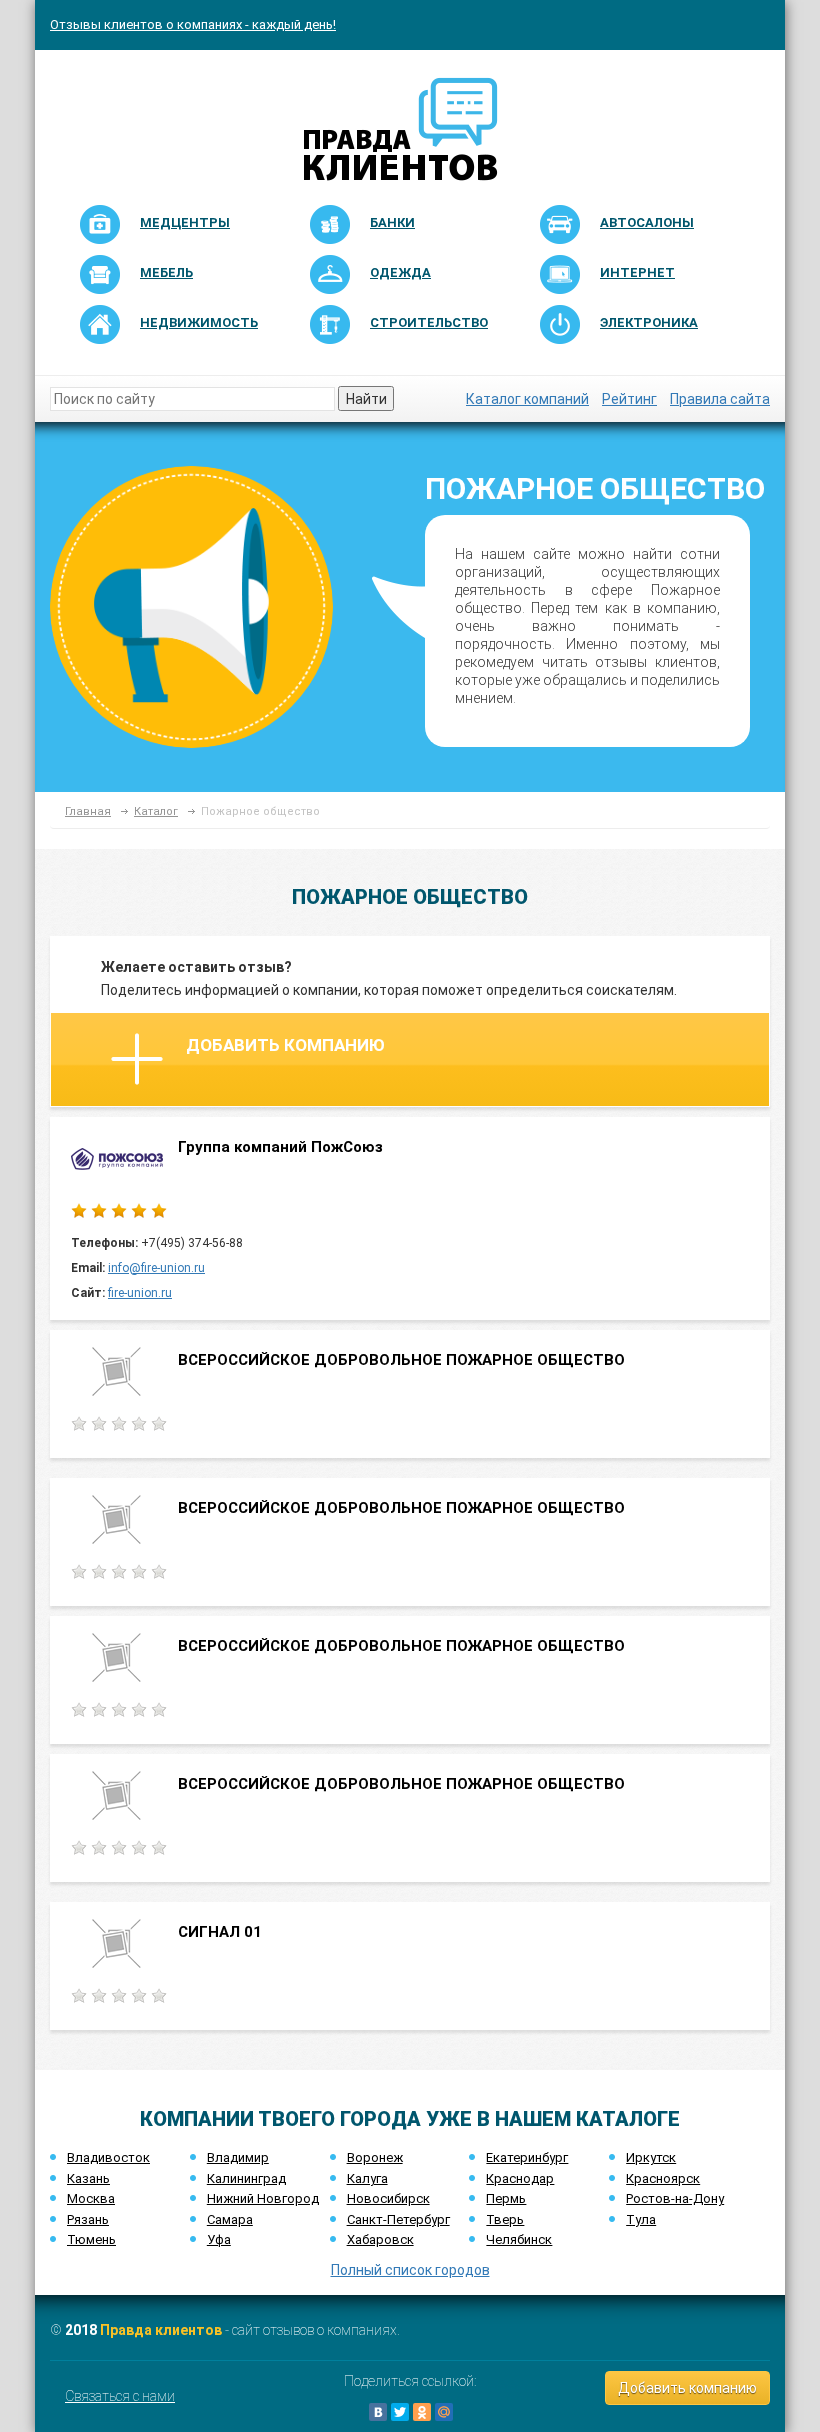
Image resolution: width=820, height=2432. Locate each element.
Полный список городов (410, 2270)
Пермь (506, 2198)
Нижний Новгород (263, 2198)
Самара (230, 2219)
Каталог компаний (527, 399)
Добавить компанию (285, 1045)
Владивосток (108, 2157)
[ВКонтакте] (378, 2412)
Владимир (238, 2157)
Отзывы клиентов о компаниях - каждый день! (193, 24)
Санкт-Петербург (398, 2219)
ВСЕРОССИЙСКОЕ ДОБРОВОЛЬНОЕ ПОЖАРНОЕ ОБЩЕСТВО (401, 1360)
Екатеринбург (527, 2157)
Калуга (367, 2178)
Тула (641, 2219)
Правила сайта (720, 399)
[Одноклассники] (422, 2412)
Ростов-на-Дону (675, 2198)
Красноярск (663, 2178)
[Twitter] (400, 2412)
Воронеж (375, 2157)
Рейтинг (629, 399)
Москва (91, 2198)
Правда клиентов (161, 2330)
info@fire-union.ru (156, 1268)
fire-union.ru (140, 1293)
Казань (88, 2178)
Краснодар (520, 2178)
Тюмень (91, 2239)
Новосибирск (388, 2198)
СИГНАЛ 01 (220, 1932)
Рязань (88, 2219)
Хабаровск (380, 2239)
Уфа (219, 2239)
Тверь (505, 2219)
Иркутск (651, 2157)
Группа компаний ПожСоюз (280, 1147)
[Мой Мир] (444, 2412)
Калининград (246, 2178)
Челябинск (519, 2239)
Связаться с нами (120, 2396)
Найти (366, 399)
